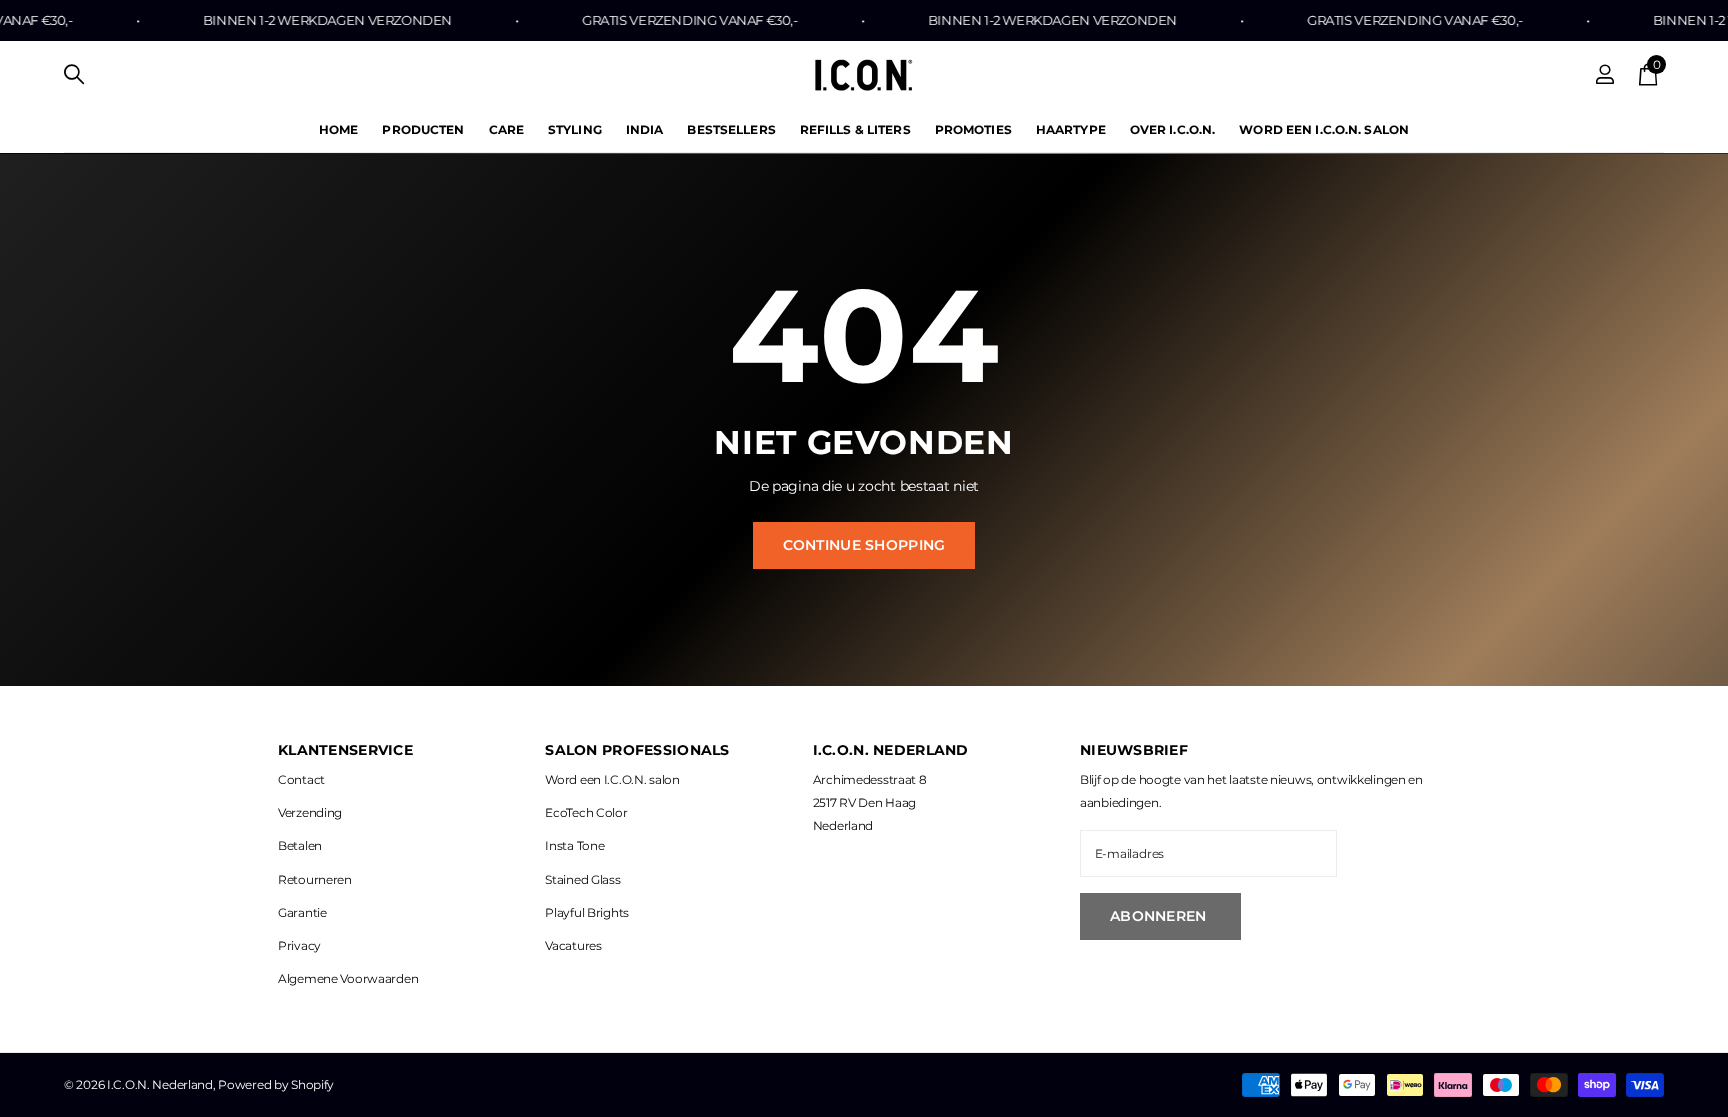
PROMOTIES (973, 129)
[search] (74, 74)
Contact (301, 779)
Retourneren (315, 879)
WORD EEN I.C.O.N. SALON (1324, 129)
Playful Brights (587, 912)
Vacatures (573, 945)
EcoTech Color (586, 812)
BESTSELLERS (731, 129)
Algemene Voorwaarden (348, 978)
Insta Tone (574, 845)
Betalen (300, 845)
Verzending (310, 812)
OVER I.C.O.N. (1173, 129)
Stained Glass (582, 879)
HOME (338, 129)
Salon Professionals (637, 750)
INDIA (645, 129)
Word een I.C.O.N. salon (612, 779)
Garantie (302, 912)
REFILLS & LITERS (855, 129)
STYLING (575, 129)
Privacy (299, 945)
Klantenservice (345, 750)
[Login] (1605, 74)
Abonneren (1160, 916)
